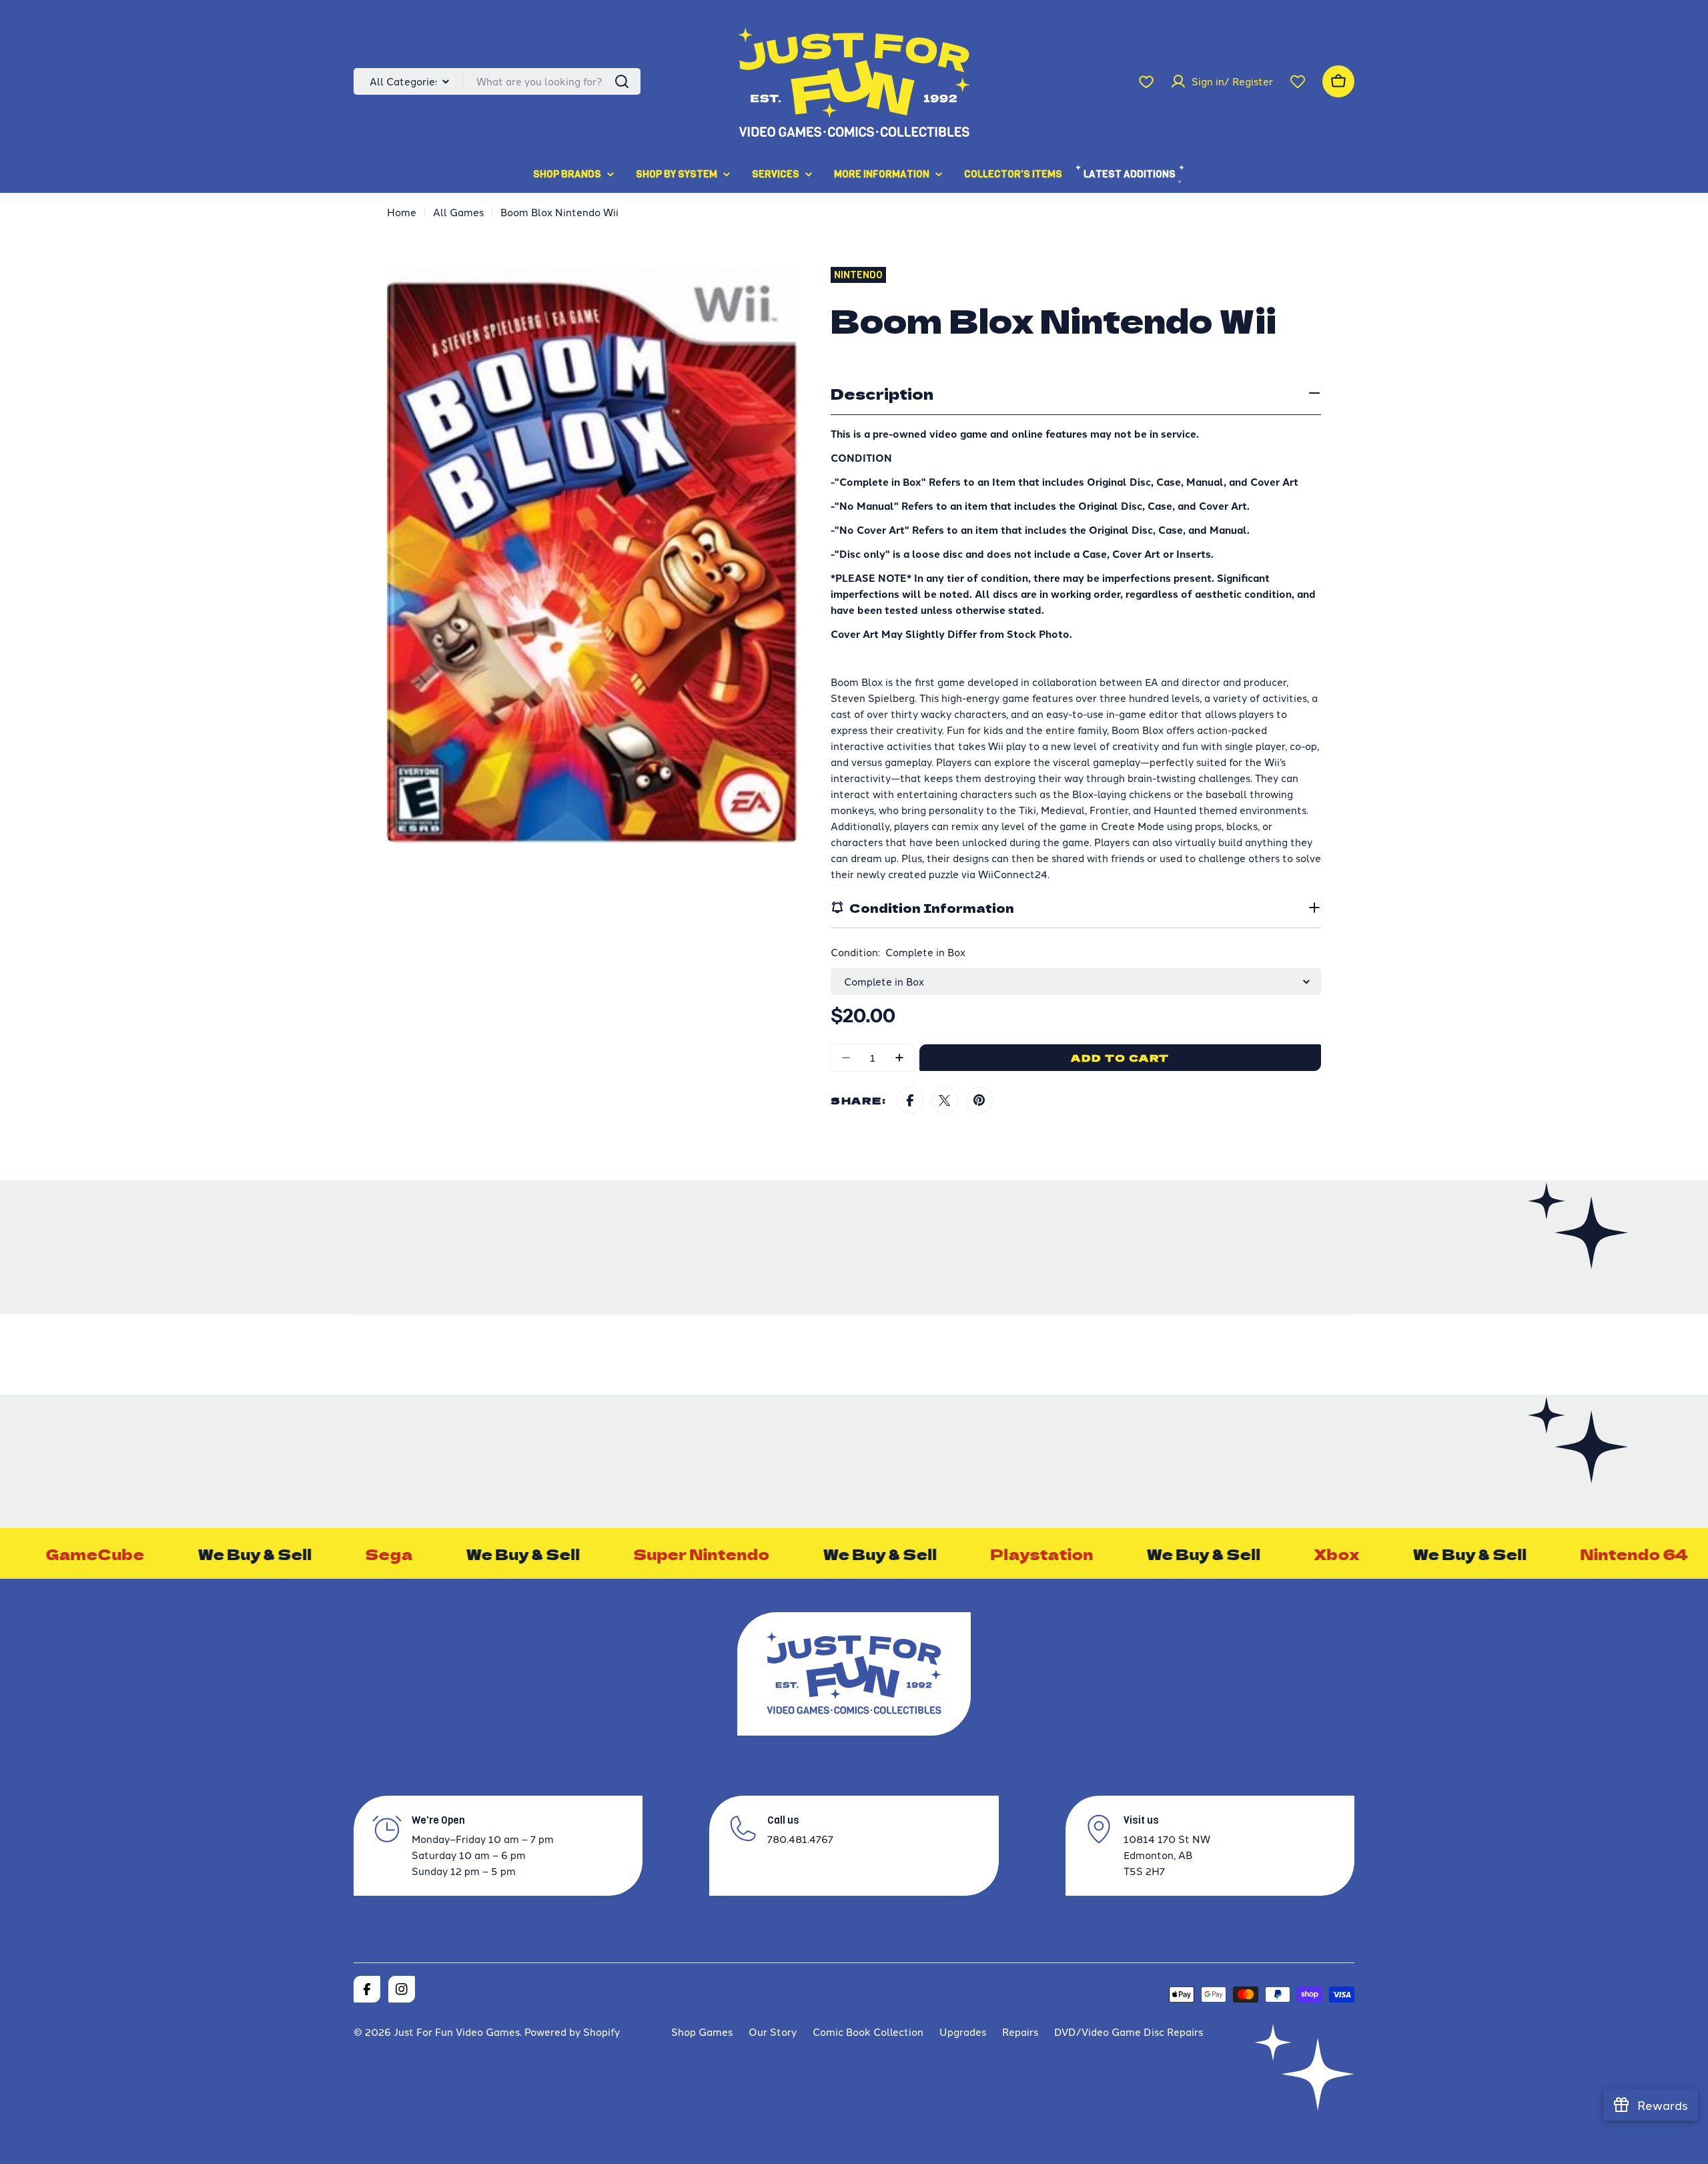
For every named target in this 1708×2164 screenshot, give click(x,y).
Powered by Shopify (572, 2032)
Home (402, 212)
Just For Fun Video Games (457, 2032)
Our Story (773, 2032)
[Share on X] (945, 1100)
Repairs (1020, 2032)
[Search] (622, 81)
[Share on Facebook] (910, 1100)
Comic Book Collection (868, 2032)
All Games (458, 212)
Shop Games (702, 2032)
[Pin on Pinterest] (979, 1100)
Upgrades (963, 2032)
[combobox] (497, 81)
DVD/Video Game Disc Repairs (1129, 2032)
